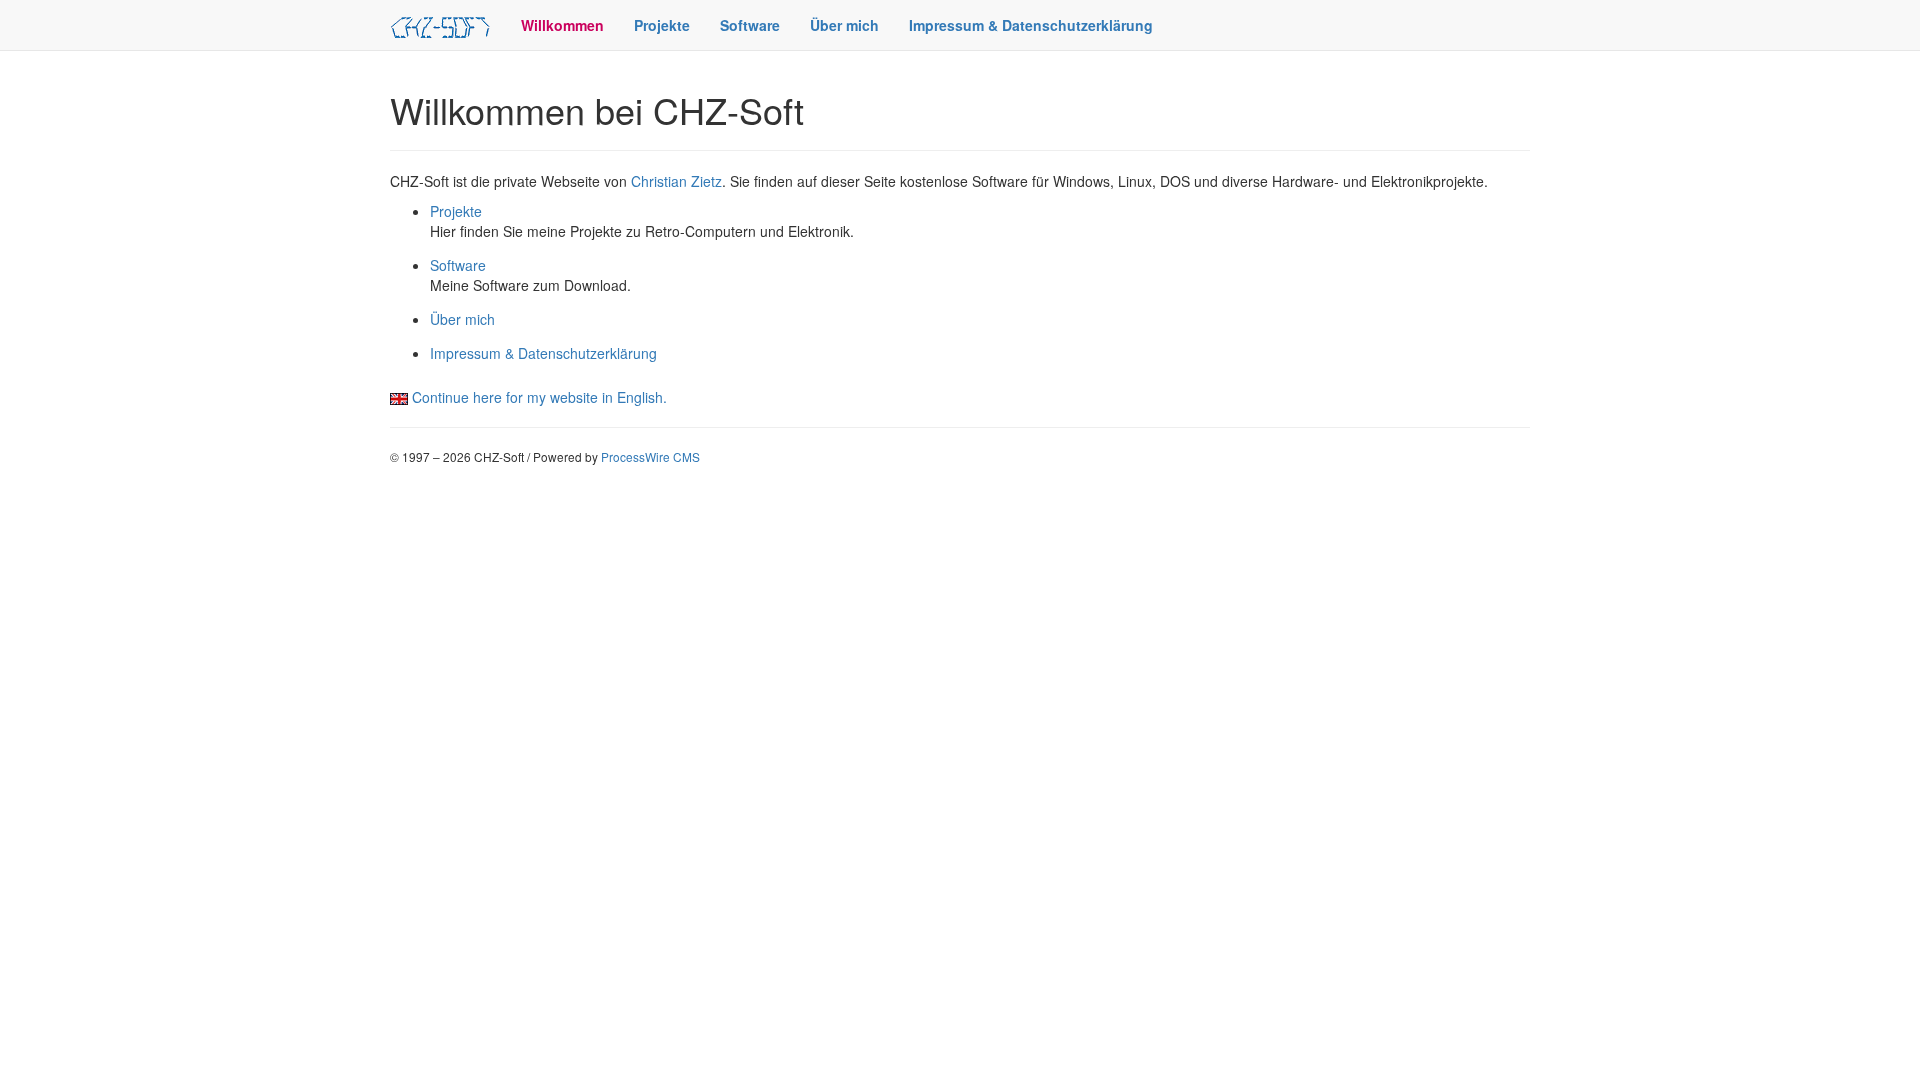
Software (750, 25)
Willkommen (562, 25)
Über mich (844, 25)
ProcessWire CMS (650, 456)
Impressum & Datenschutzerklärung (1031, 25)
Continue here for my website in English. (539, 397)
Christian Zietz (676, 181)
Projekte (662, 25)
